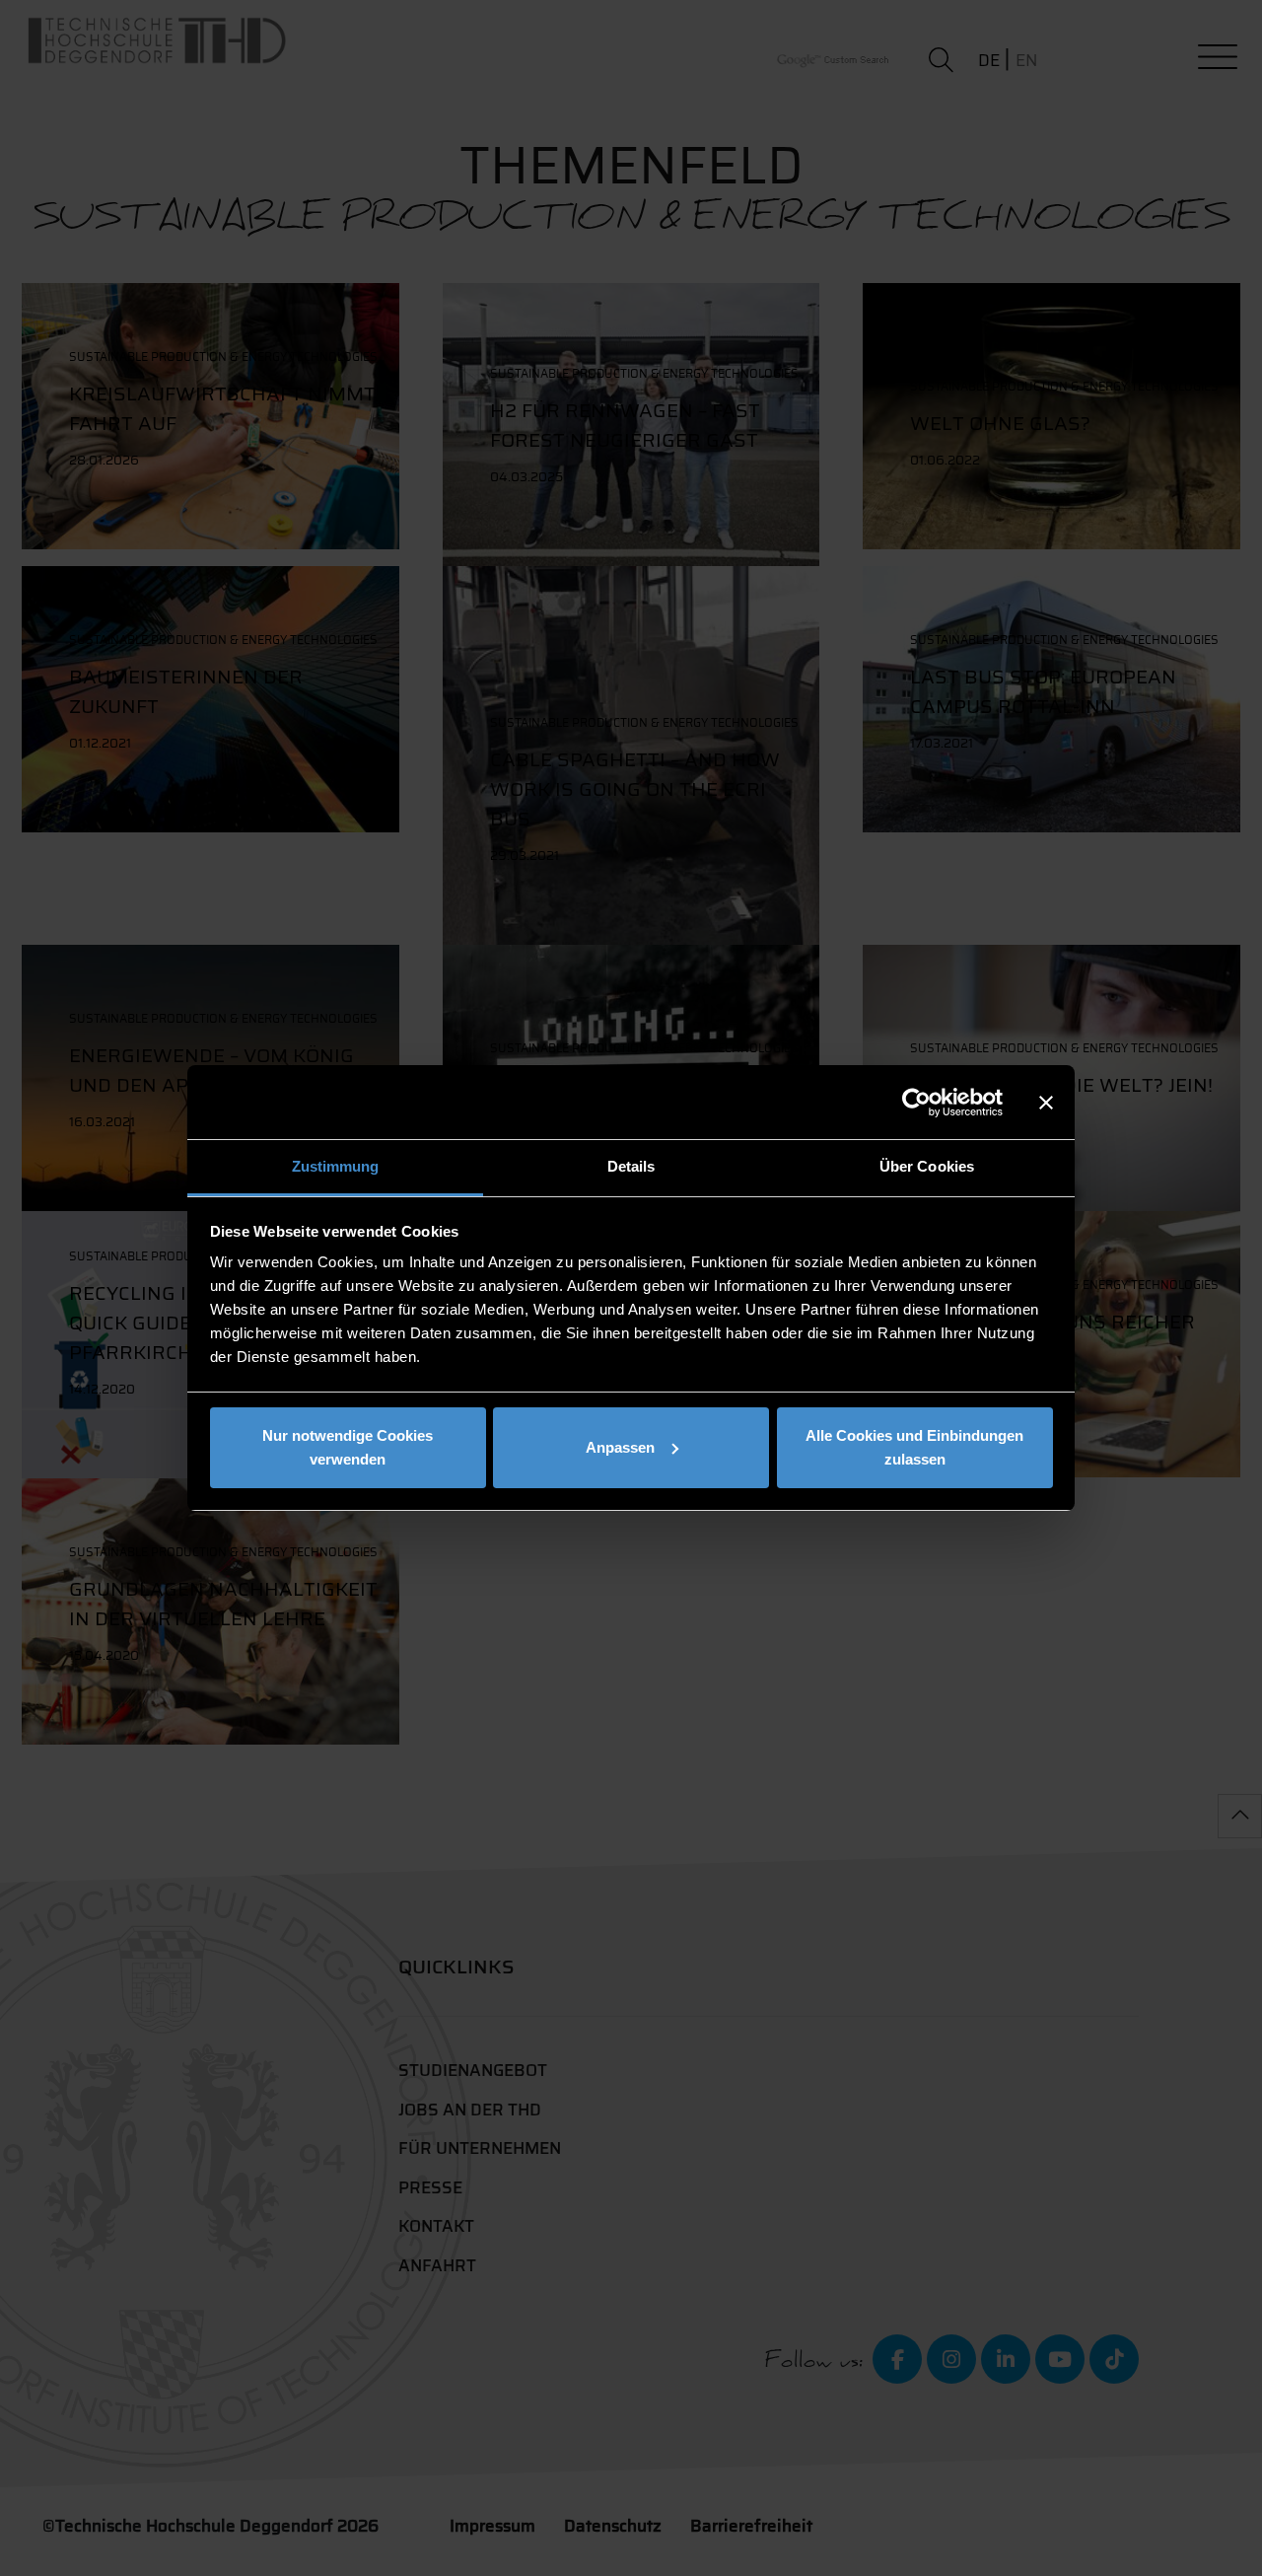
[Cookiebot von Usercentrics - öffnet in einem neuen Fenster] (916, 1103)
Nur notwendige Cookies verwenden (348, 1447)
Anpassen (620, 1447)
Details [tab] (631, 1166)
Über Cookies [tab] (927, 1166)
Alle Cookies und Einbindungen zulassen (914, 1447)
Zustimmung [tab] (336, 1166)
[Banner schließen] (1046, 1103)
